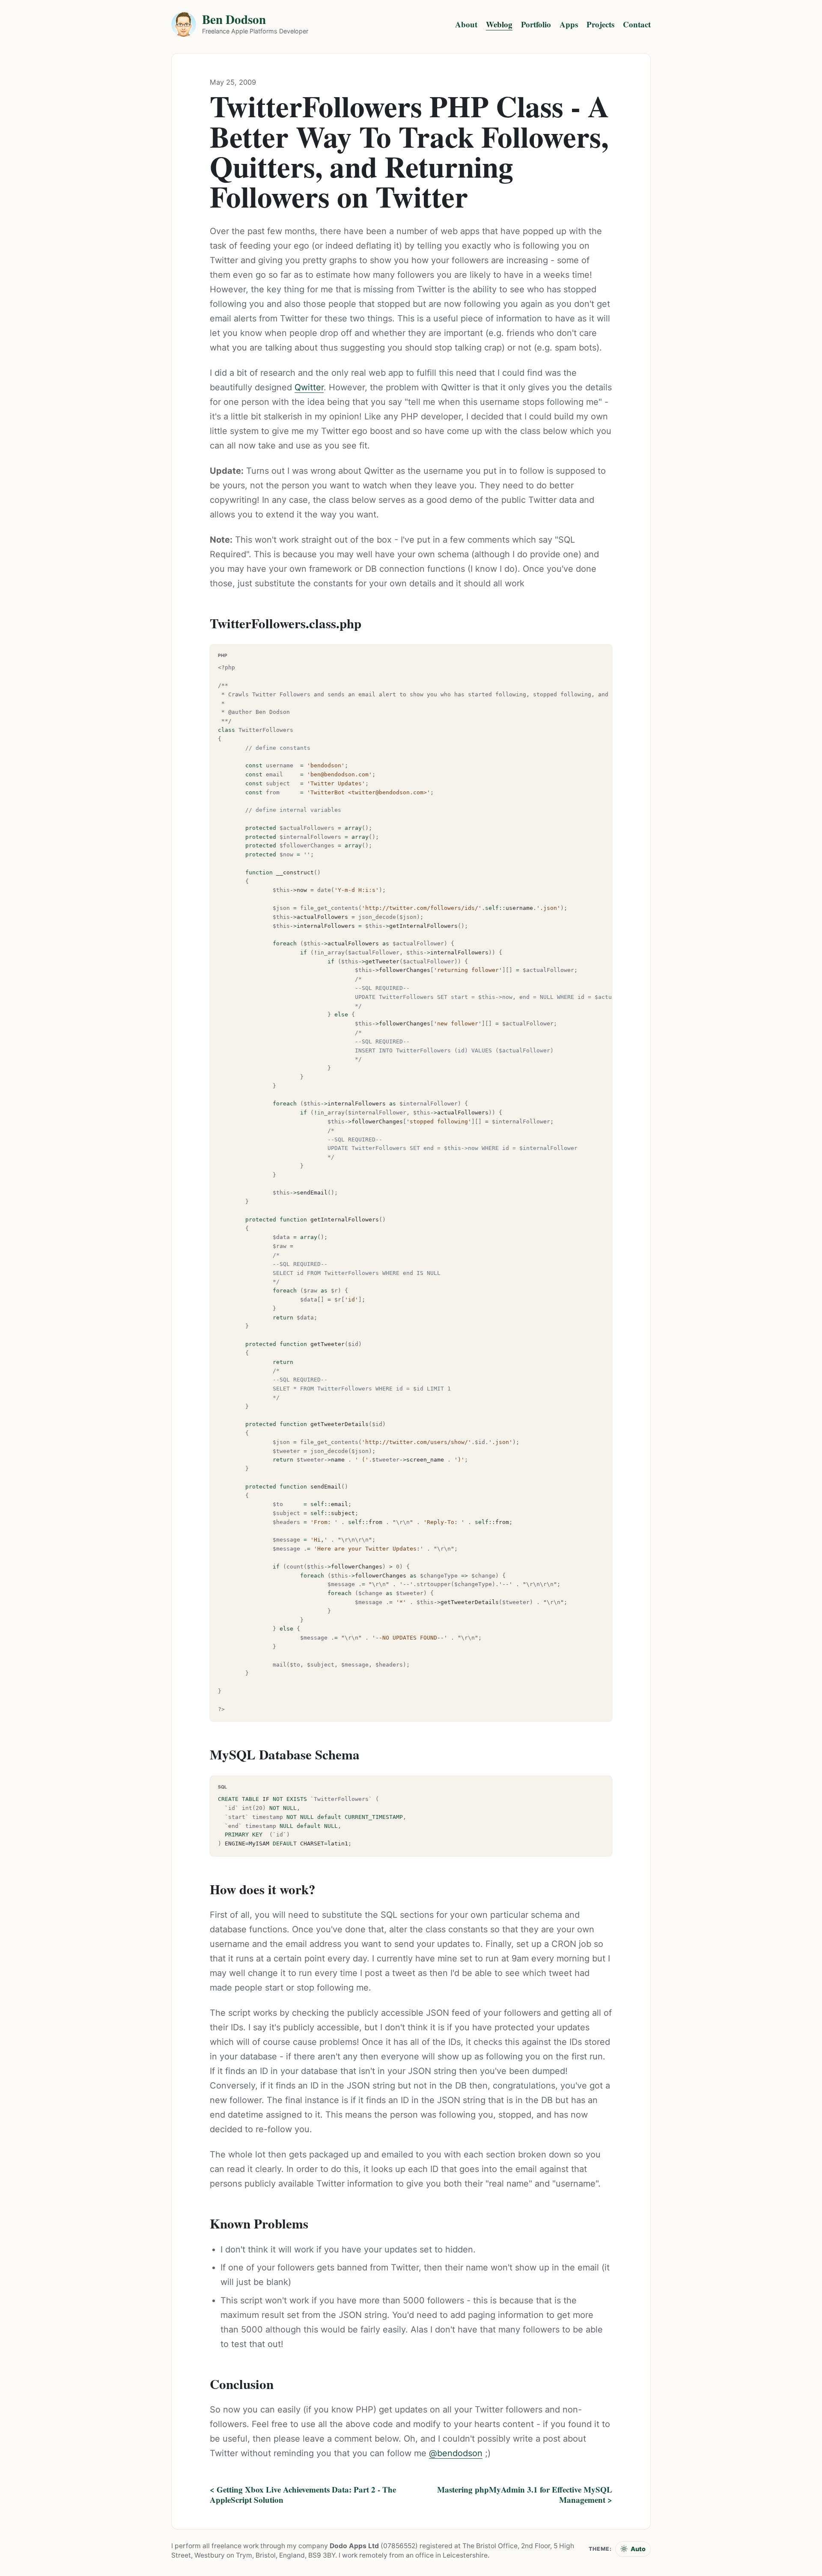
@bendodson (456, 2453)
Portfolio (536, 24)
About (466, 24)
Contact (637, 24)
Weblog (499, 24)
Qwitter (309, 387)
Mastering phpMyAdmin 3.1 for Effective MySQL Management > (525, 2495)
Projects (600, 24)
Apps (569, 24)
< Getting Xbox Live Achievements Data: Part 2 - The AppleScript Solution (303, 2495)
